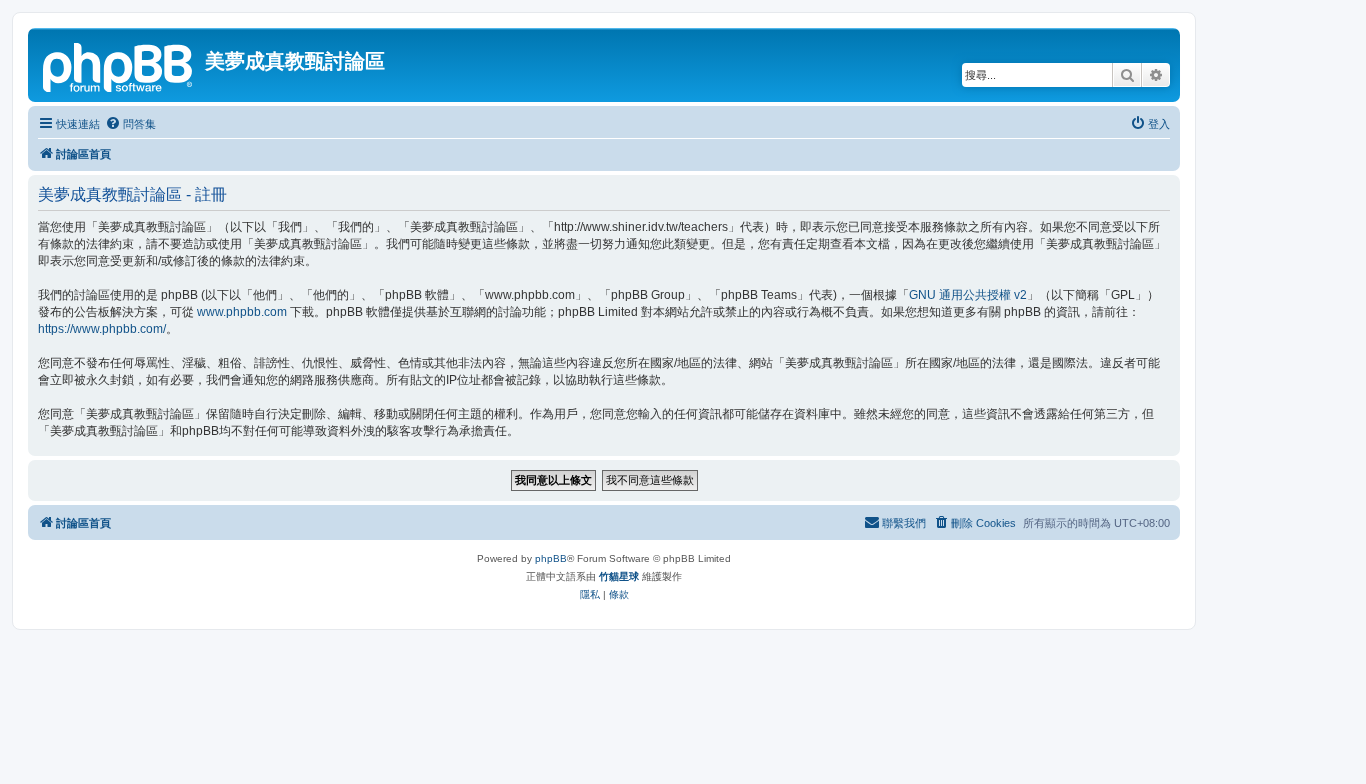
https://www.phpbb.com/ (102, 329)
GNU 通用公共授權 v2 (968, 295)
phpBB (551, 558)
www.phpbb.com (242, 312)
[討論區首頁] (119, 65)
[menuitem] (130, 124)
